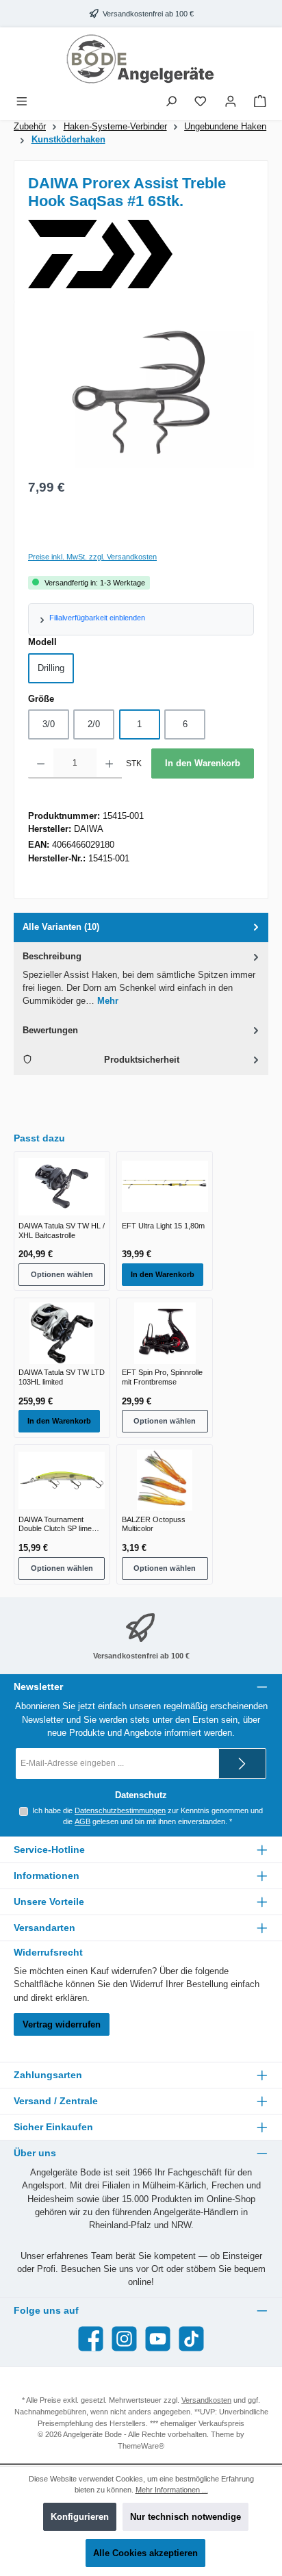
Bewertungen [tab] (50, 1030)
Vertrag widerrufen (62, 2024)
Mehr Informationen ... (172, 2490)
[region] (141, 393)
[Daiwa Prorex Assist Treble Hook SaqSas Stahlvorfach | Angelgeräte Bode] (141, 392)
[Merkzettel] (201, 102)
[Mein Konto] (231, 102)
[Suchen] (171, 102)
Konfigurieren (80, 2517)
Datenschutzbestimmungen (120, 1810)
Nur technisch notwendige (185, 2517)
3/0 (49, 724)
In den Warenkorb (203, 763)
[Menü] (22, 102)
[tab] (141, 927)
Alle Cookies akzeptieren (145, 2553)
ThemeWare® (141, 2446)
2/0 (94, 724)
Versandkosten (206, 2400)
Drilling (51, 668)
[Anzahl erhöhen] (109, 763)
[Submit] (242, 1764)
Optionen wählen (62, 1274)
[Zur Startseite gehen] (141, 59)
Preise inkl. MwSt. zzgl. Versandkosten (92, 557)
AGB (82, 1821)
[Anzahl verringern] (41, 763)
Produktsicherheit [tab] (142, 1060)
